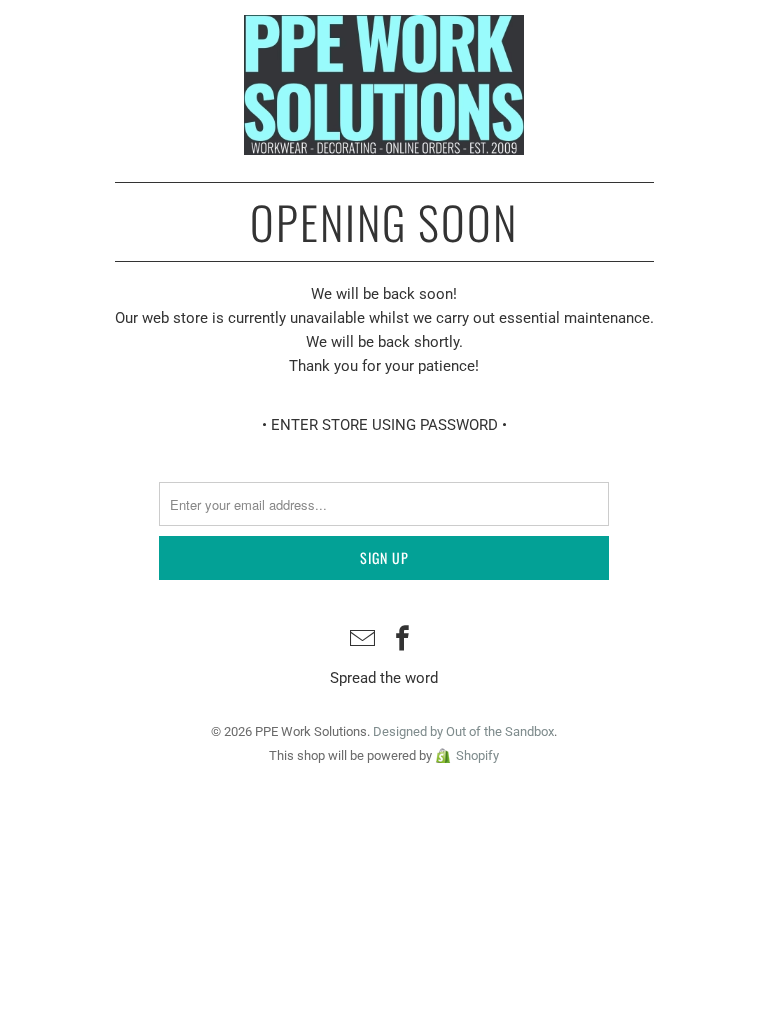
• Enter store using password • (384, 425)
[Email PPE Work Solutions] (363, 640)
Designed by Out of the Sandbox (463, 731)
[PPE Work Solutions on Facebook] (403, 640)
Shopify (477, 755)
